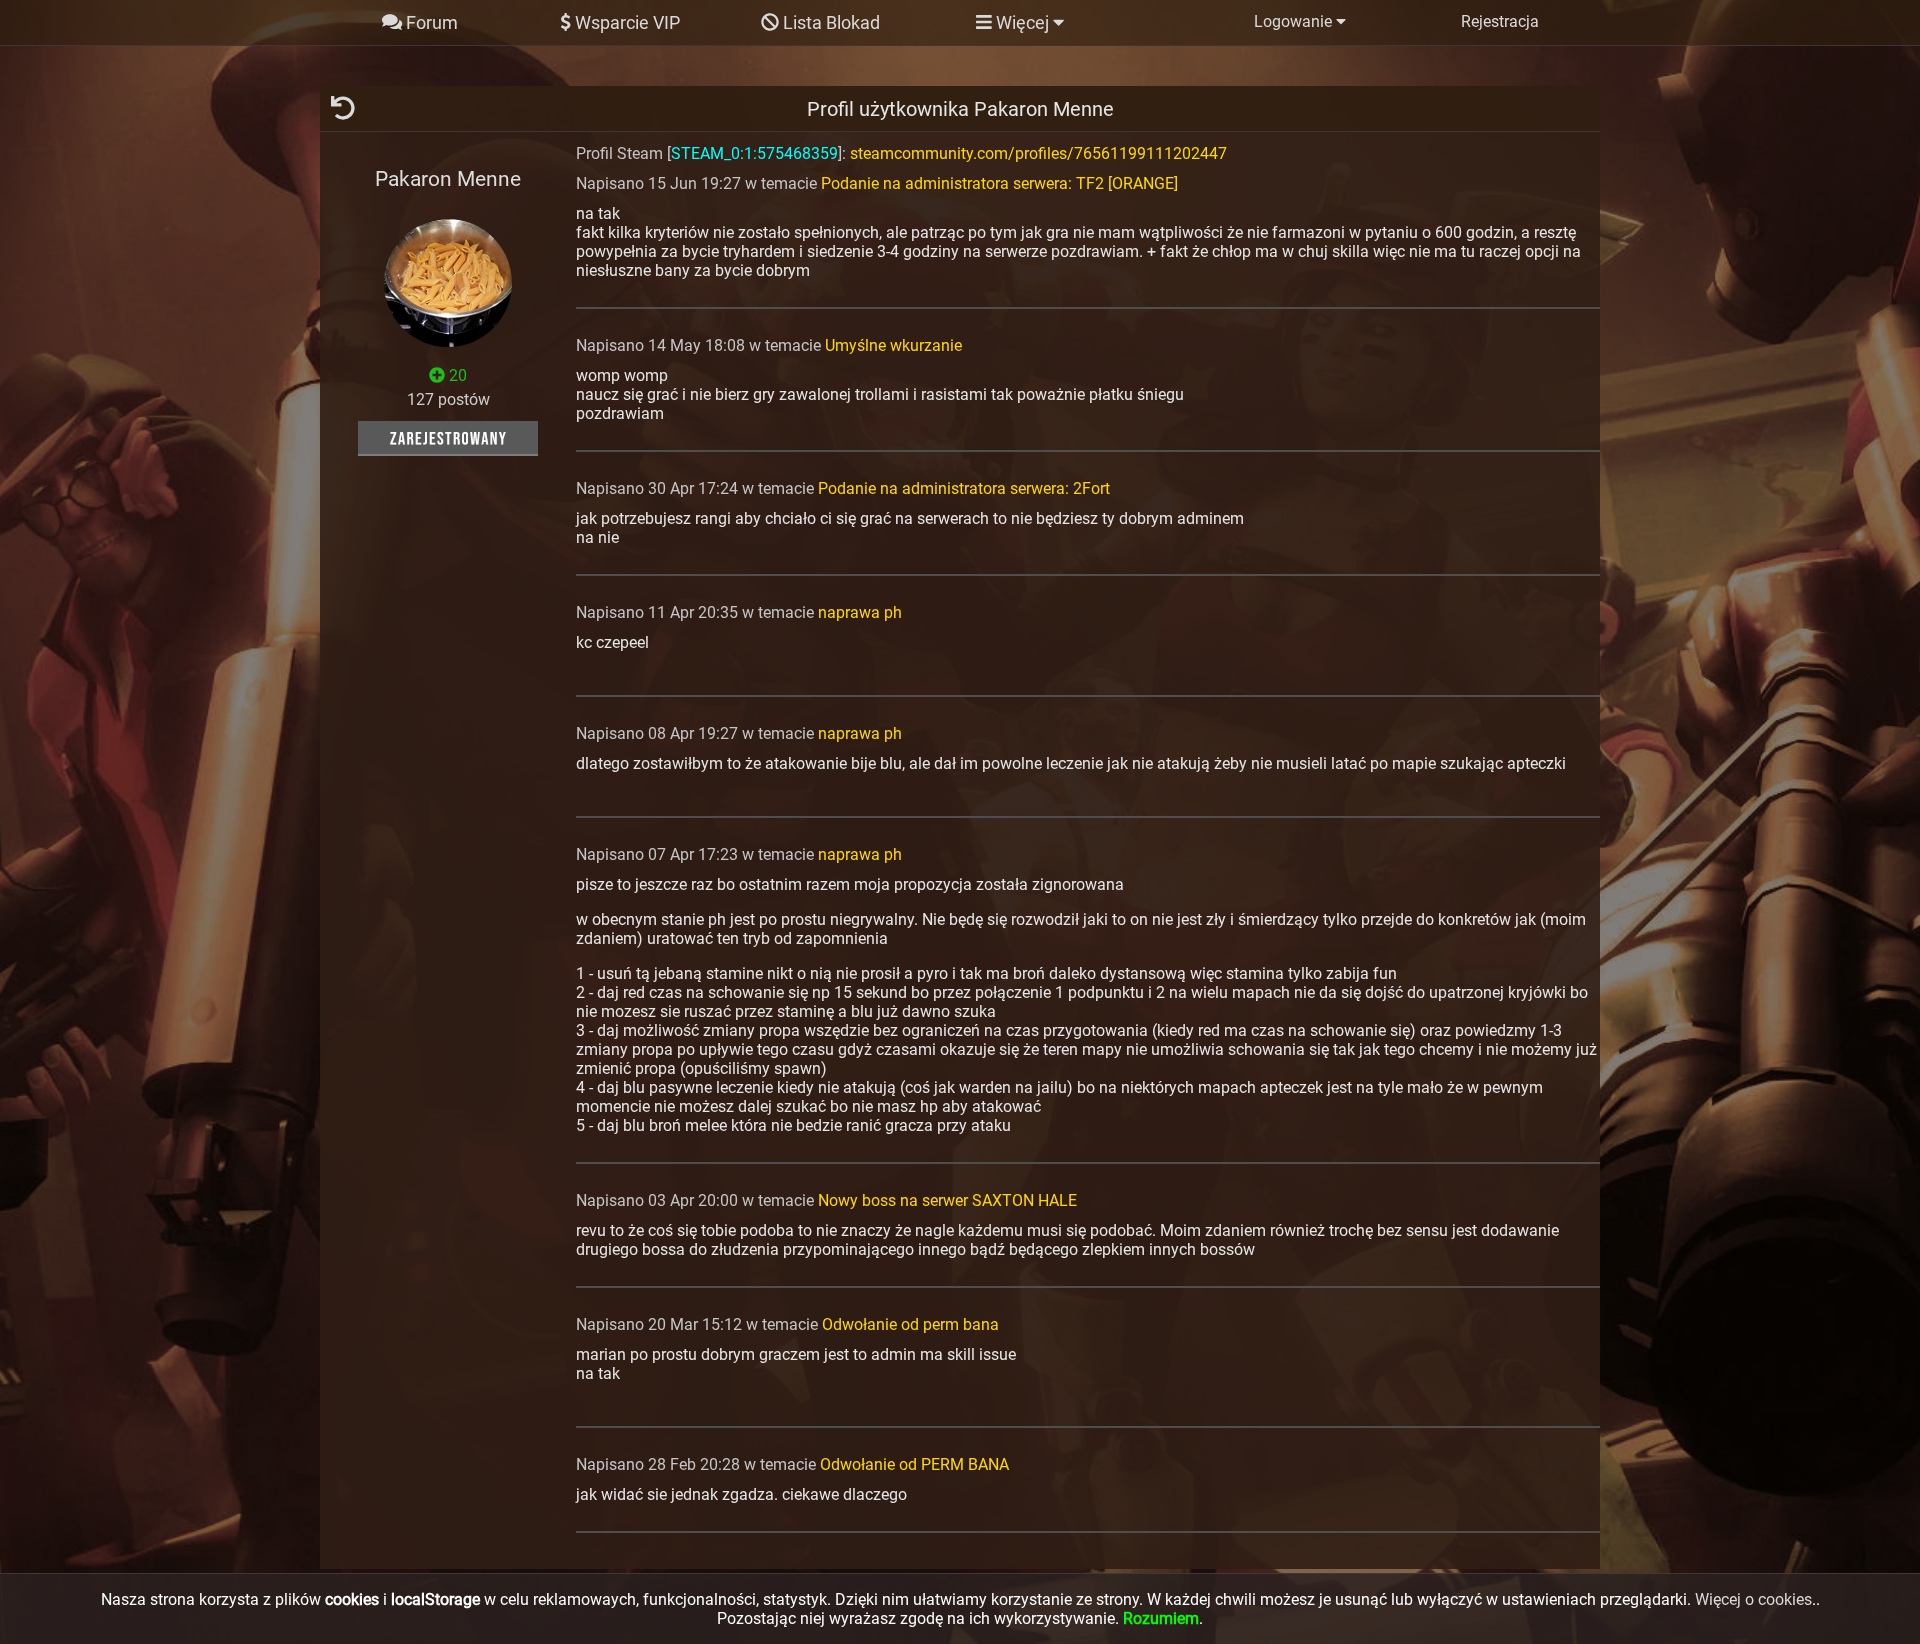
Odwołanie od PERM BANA (914, 1464)
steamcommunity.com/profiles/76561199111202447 (1038, 153)
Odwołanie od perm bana (910, 1324)
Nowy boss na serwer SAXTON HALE (947, 1200)
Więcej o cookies (1753, 1599)
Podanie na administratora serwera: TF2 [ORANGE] (999, 183)
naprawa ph (860, 612)
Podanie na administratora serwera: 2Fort (964, 488)
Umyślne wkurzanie (893, 345)
